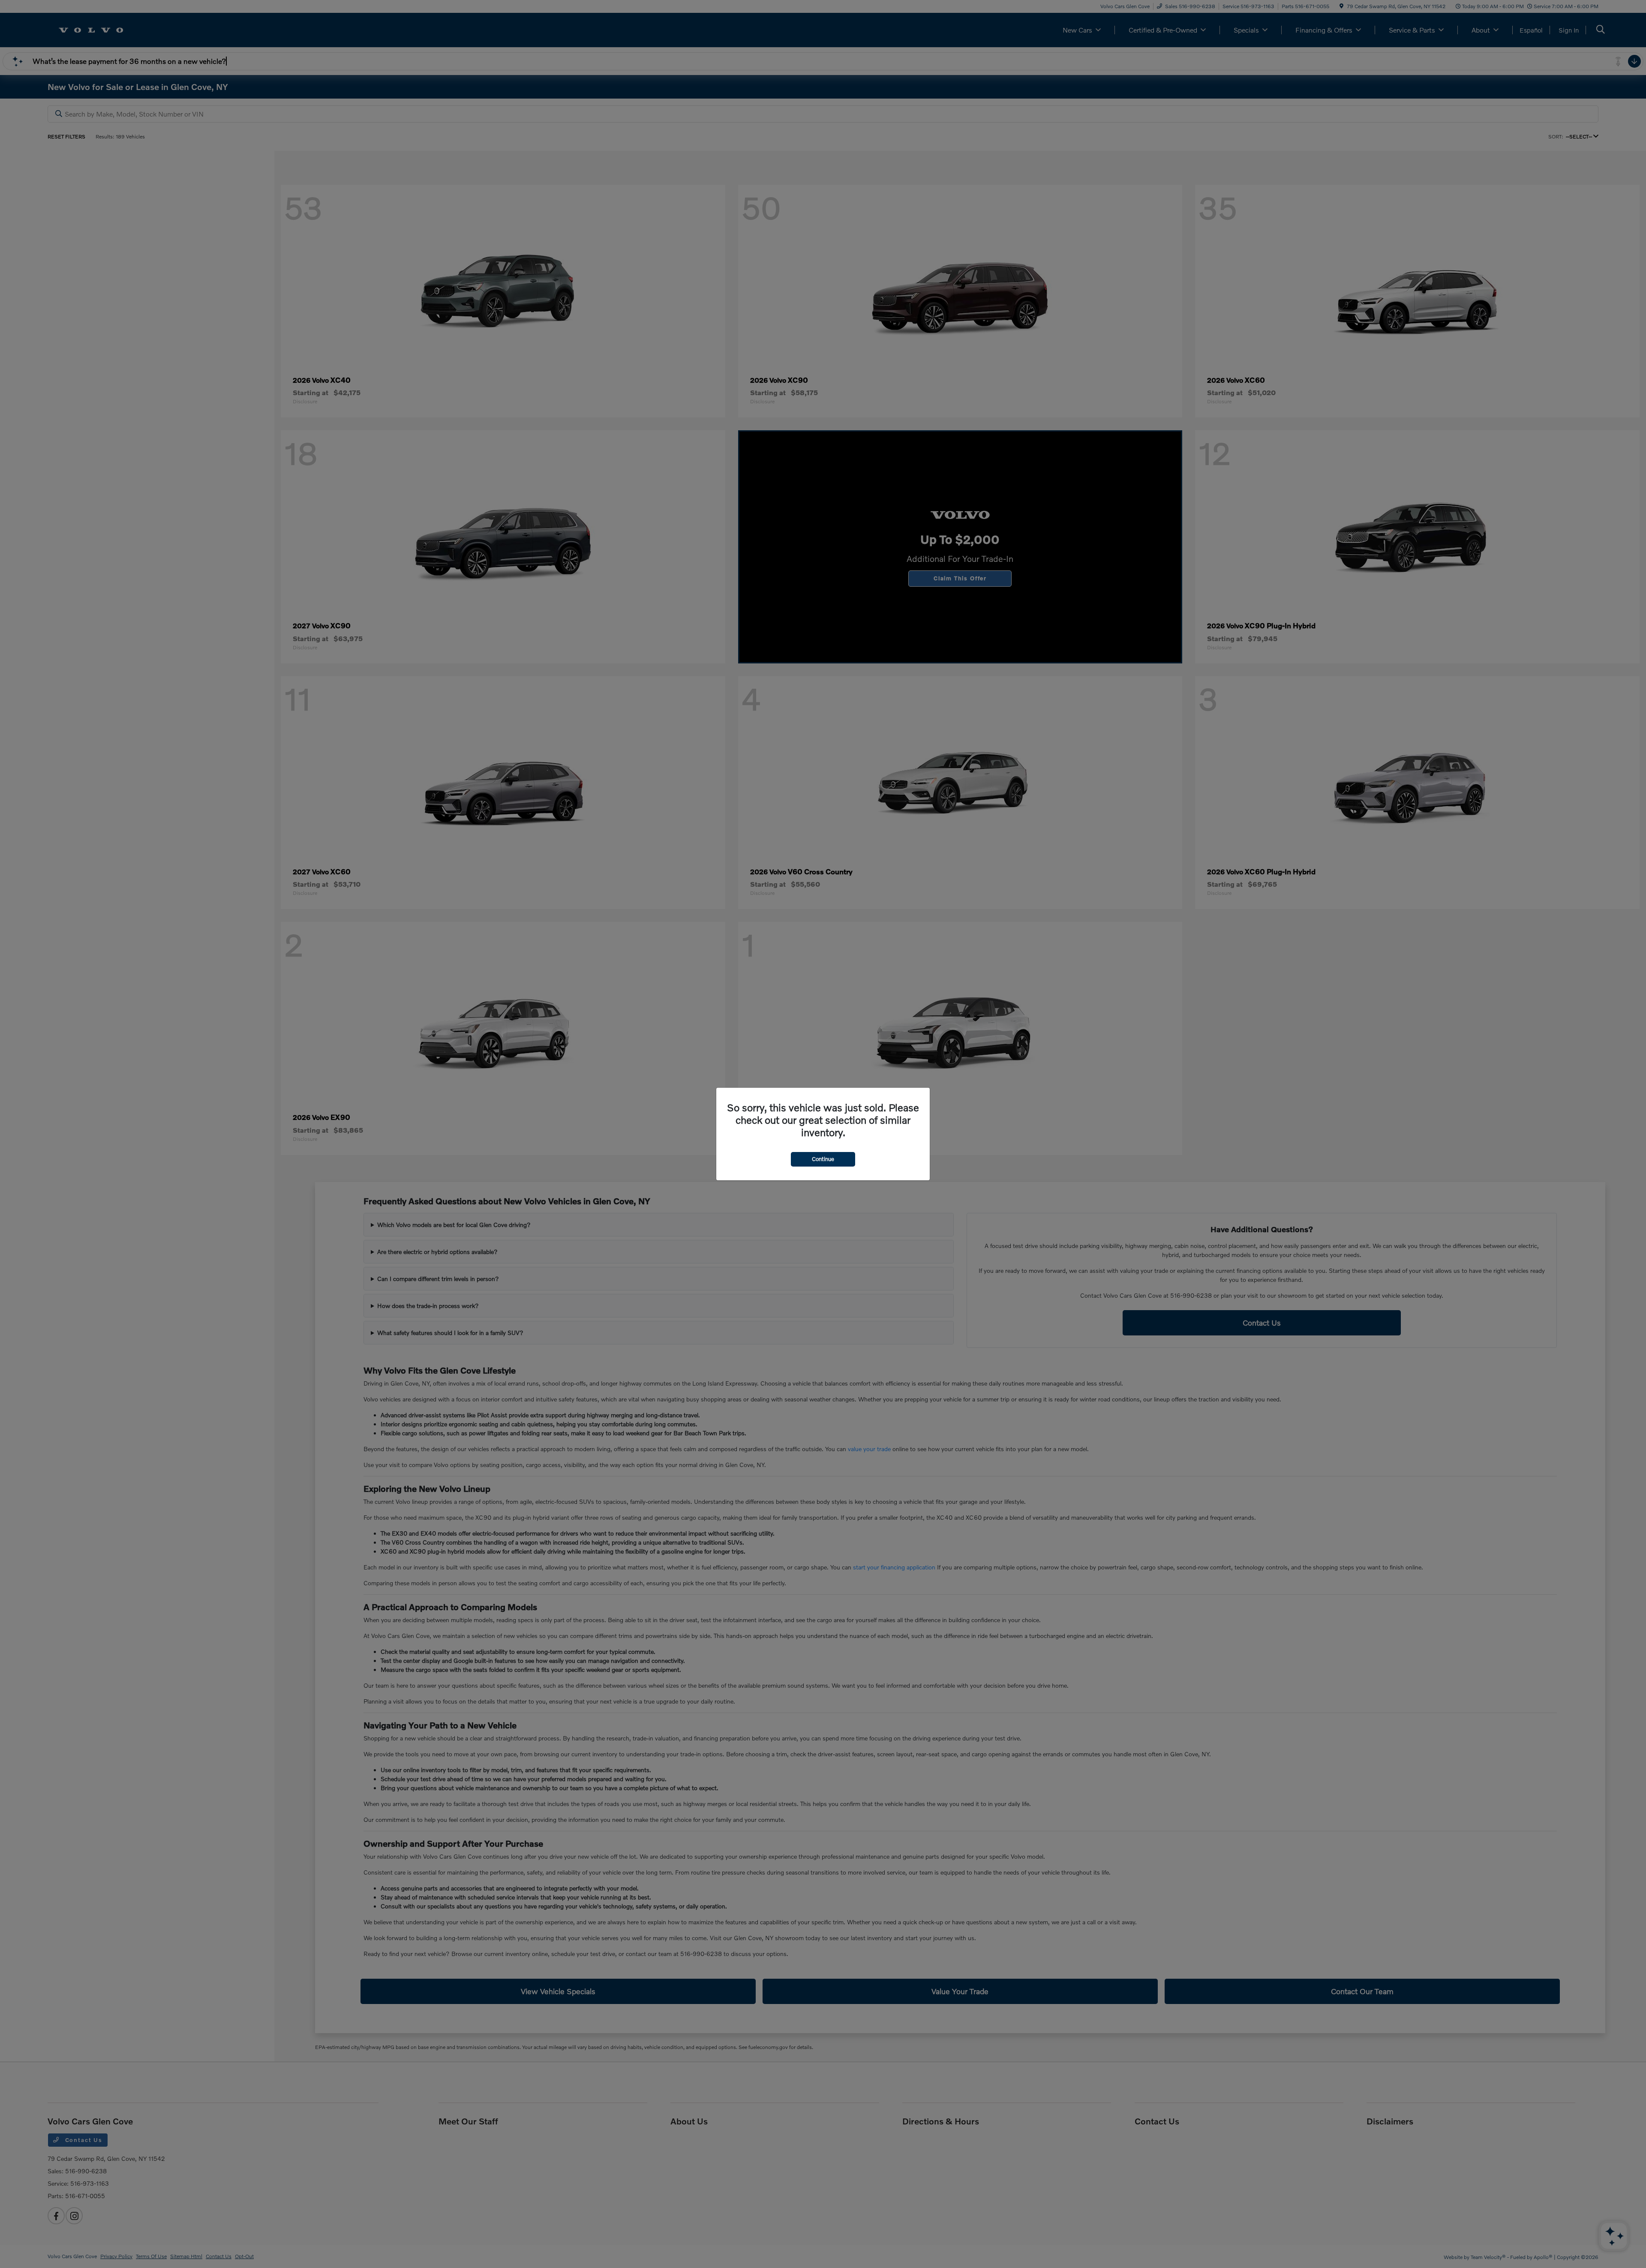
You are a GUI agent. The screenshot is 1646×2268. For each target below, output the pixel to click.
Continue (823, 1159)
